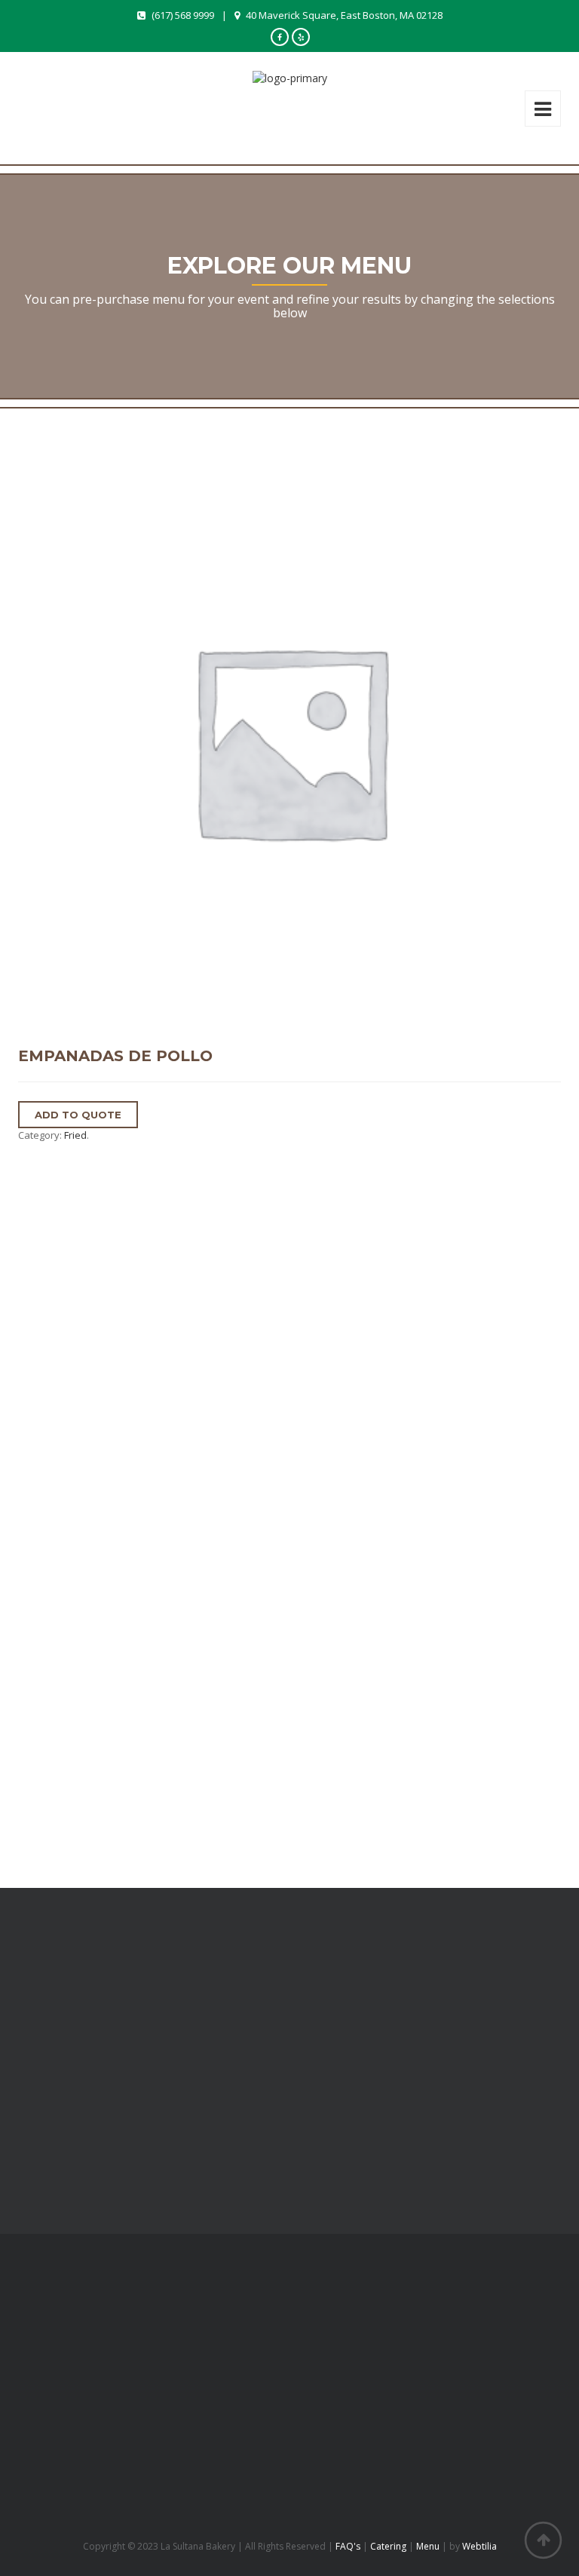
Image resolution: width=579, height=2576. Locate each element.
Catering (388, 2546)
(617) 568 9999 (183, 15)
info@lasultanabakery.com (98, 2492)
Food (31, 1491)
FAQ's (348, 2546)
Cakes (33, 1469)
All (24, 1378)
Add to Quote (78, 1115)
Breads (35, 1446)
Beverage (41, 1423)
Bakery (35, 1401)
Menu (428, 2546)
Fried (75, 1135)
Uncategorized (54, 1536)
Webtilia (479, 2546)
